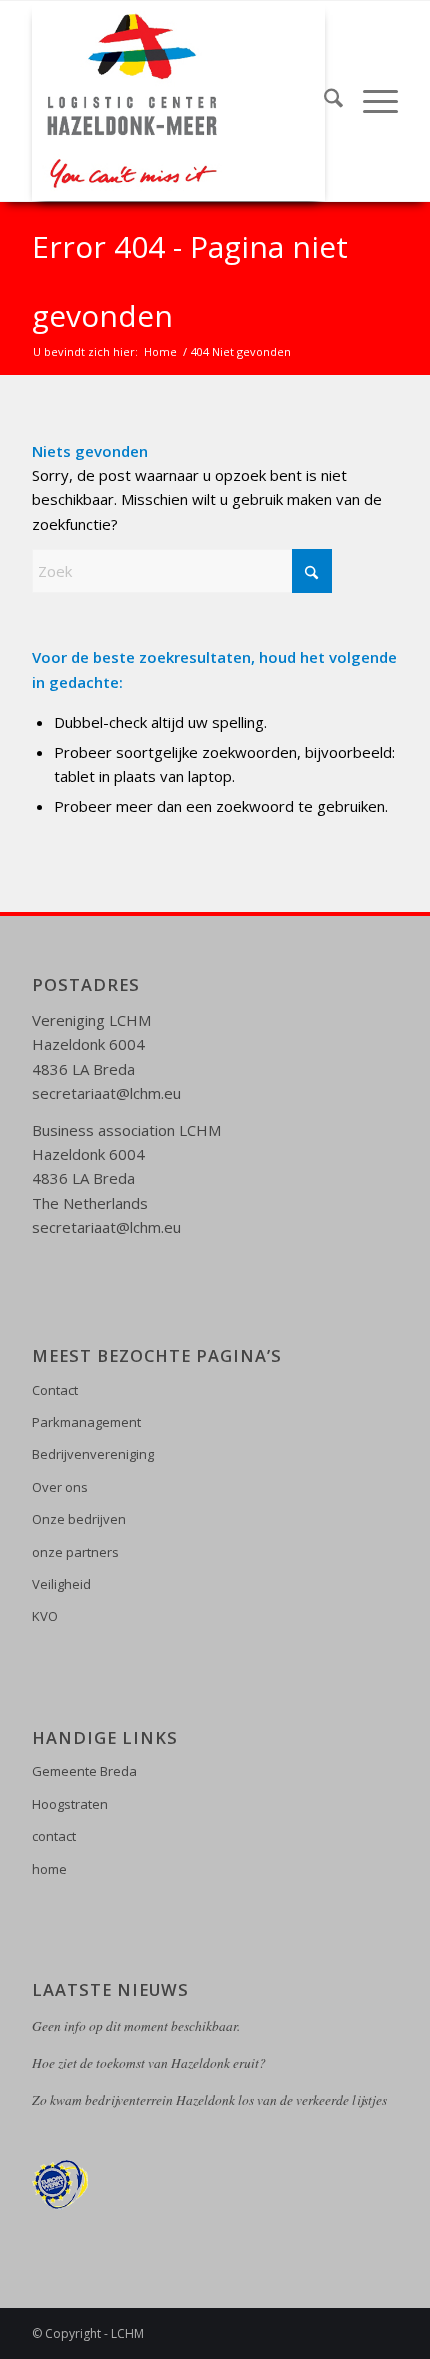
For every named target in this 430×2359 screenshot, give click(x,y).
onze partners (75, 1552)
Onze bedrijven (79, 1519)
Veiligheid (61, 1584)
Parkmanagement (86, 1422)
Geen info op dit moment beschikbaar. (136, 2026)
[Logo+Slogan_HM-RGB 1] (178, 101)
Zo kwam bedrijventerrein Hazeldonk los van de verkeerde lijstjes (209, 2100)
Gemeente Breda (84, 1771)
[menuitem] (323, 101)
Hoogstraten (70, 1804)
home (49, 1869)
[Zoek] (323, 101)
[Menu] (370, 101)
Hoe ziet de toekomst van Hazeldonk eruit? (149, 2063)
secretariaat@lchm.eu (106, 1093)
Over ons (60, 1487)
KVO (45, 1616)
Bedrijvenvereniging (93, 1454)
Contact (55, 1390)
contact (54, 1836)
